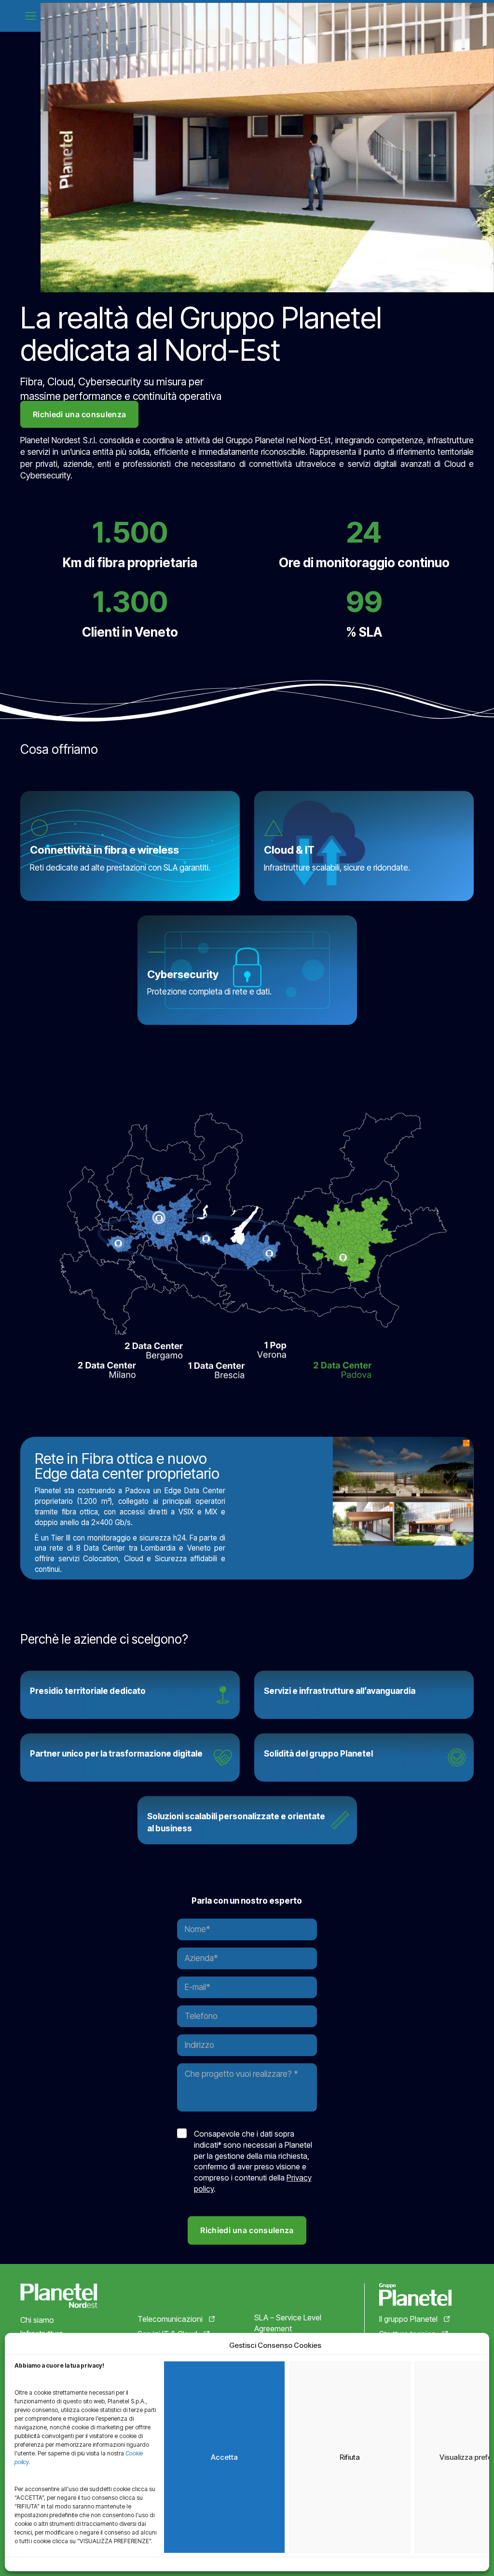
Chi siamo (37, 2320)
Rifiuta (350, 2457)
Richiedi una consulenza (79, 414)
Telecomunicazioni (170, 2319)
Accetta (224, 2457)
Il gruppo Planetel (408, 2319)
